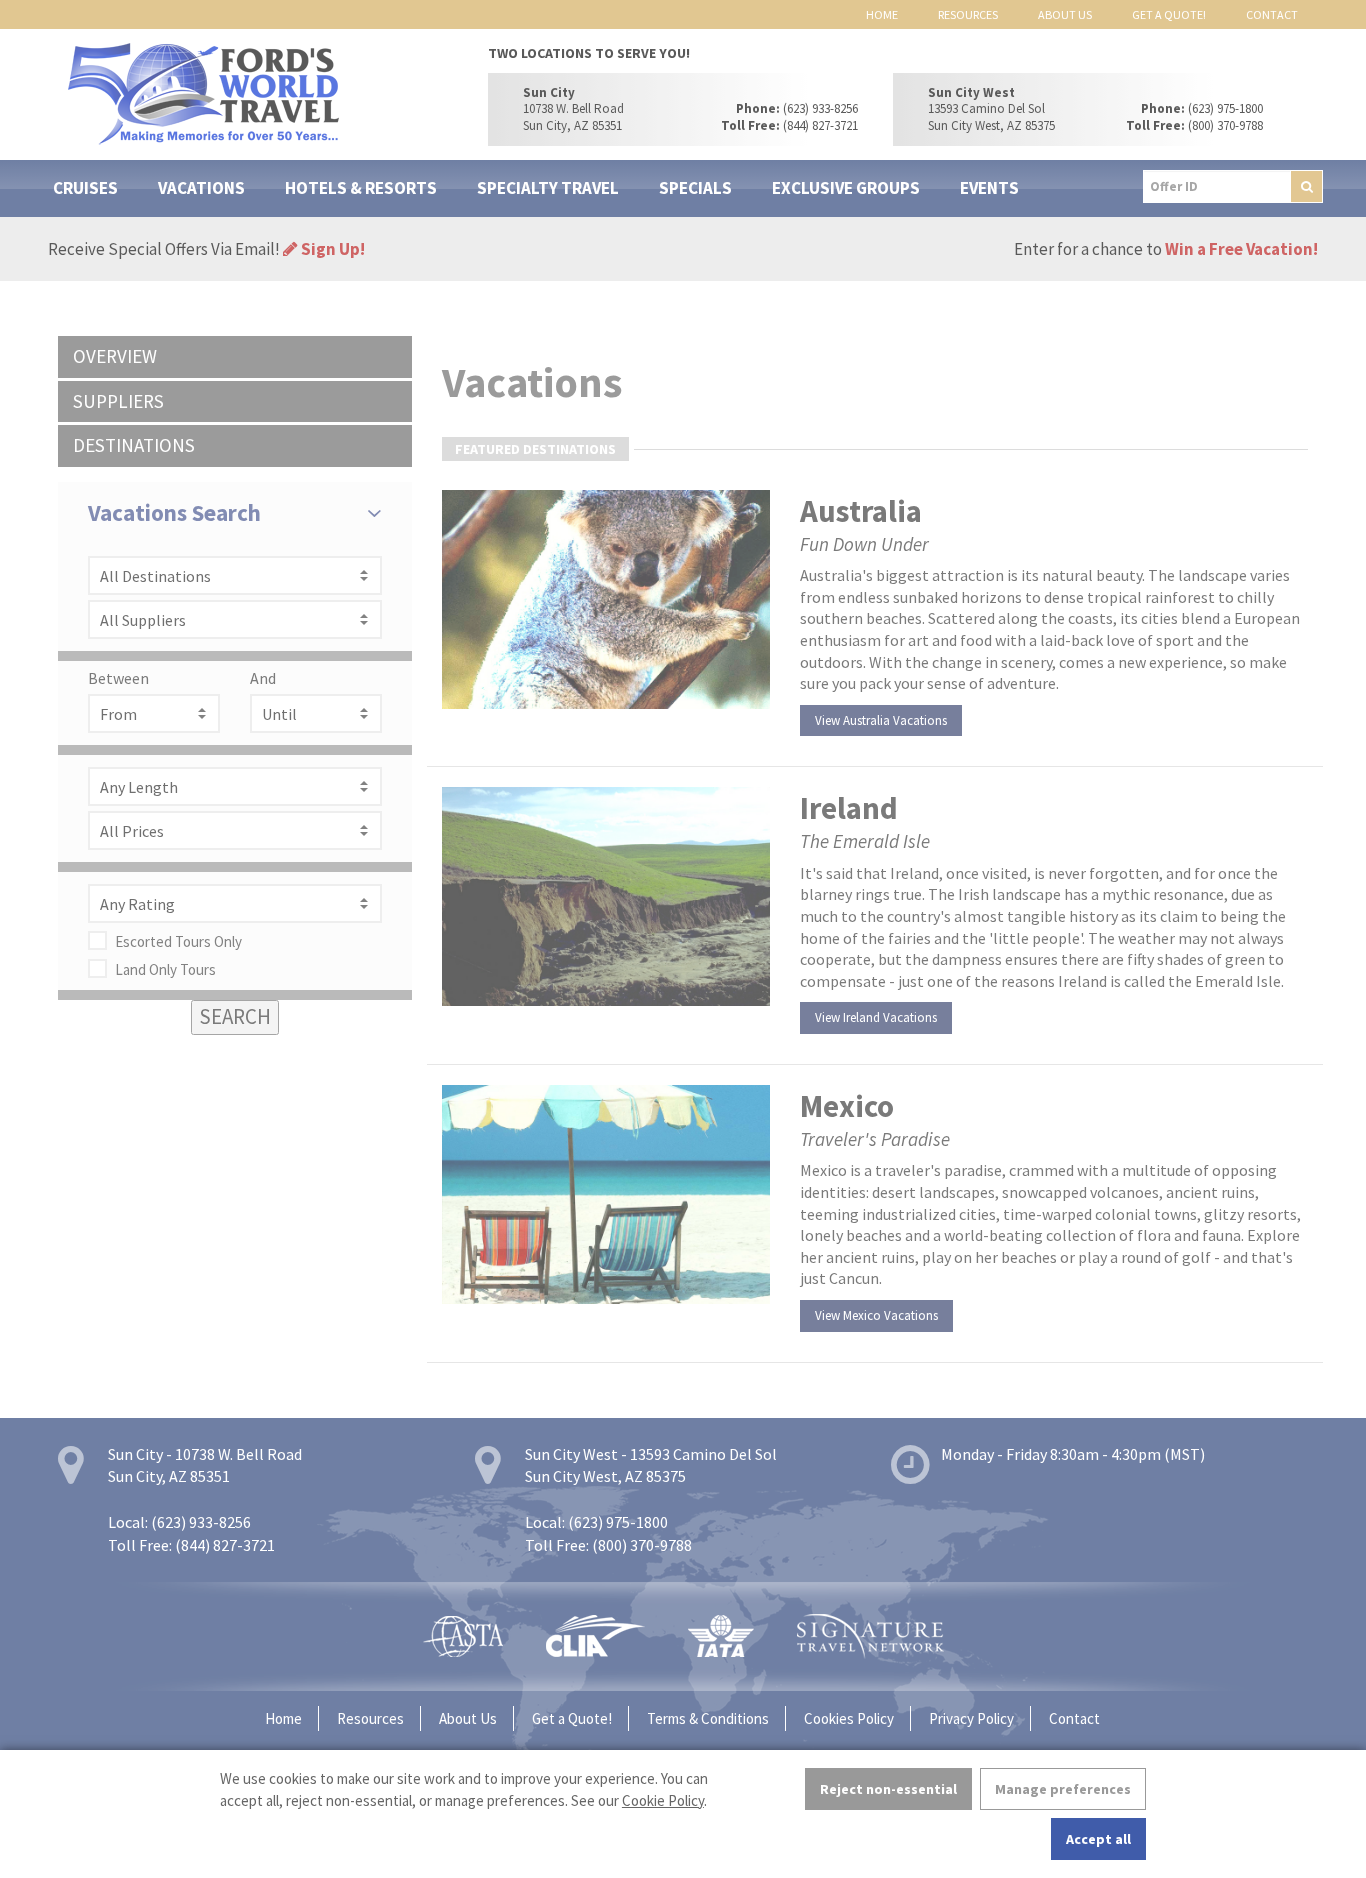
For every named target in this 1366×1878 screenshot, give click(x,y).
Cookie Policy (663, 1800)
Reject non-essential (888, 1789)
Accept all (1098, 1839)
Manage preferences (1063, 1789)
